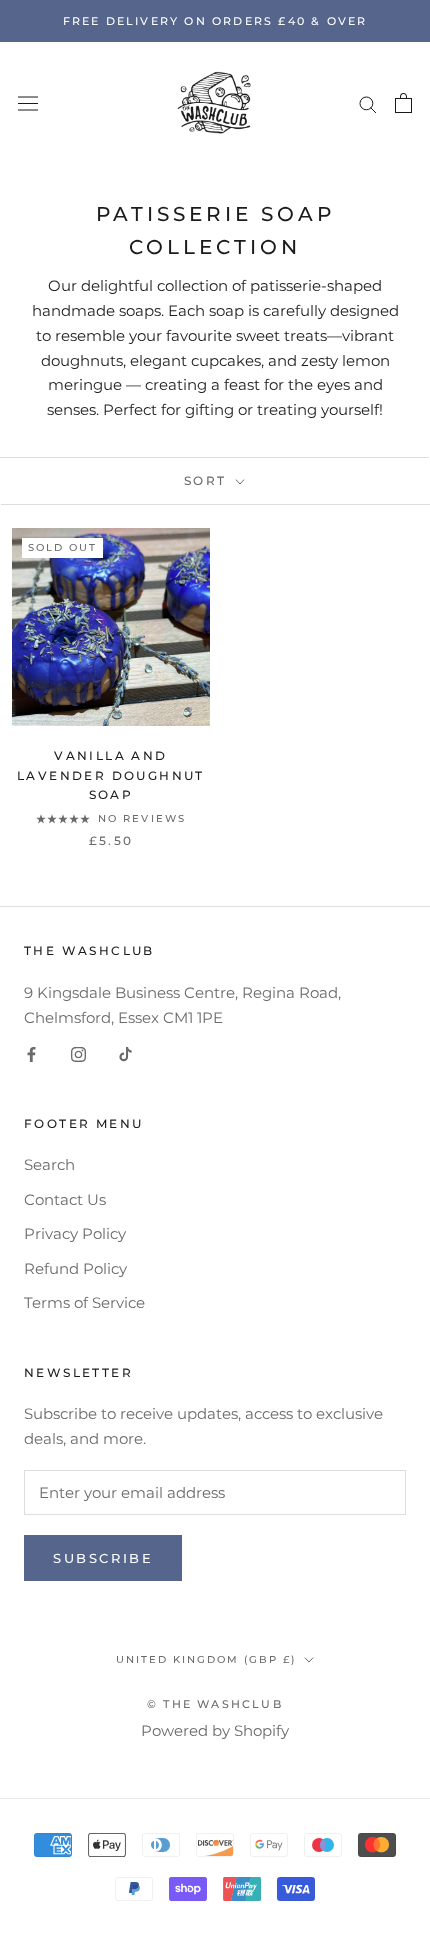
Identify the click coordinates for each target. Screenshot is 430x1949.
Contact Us (65, 1199)
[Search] (368, 103)
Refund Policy (75, 1268)
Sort (208, 480)
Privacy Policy (75, 1233)
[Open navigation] (28, 103)
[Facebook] (31, 1054)
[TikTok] (125, 1054)
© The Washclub (215, 1704)
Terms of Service (84, 1302)
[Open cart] (403, 103)
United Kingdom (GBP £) (206, 1659)
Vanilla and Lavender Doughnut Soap (111, 775)
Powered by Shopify (215, 1730)
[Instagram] (78, 1054)
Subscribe (103, 1558)
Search (49, 1164)
